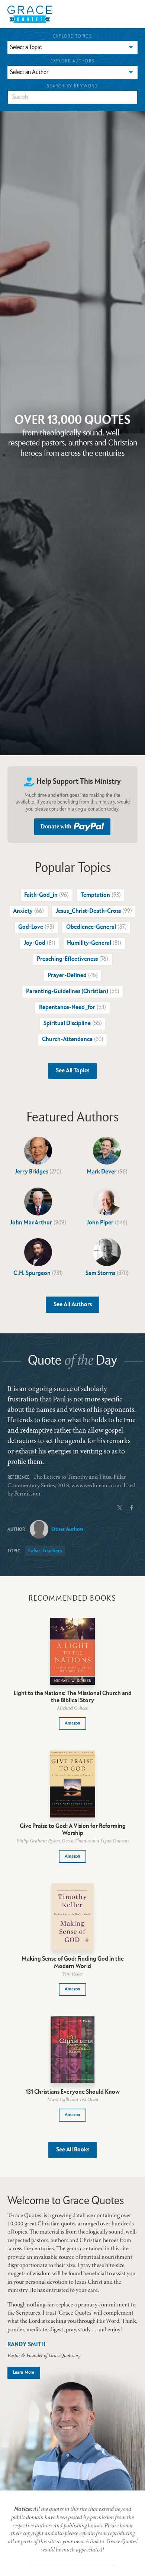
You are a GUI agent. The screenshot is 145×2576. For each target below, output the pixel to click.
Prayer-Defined (73, 976)
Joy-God (40, 943)
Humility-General (94, 943)
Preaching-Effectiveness (72, 959)
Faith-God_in (46, 895)
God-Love (36, 927)
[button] (73, 1724)
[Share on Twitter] (120, 1507)
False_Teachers (45, 1551)
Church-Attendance (73, 1040)
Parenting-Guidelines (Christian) (73, 992)
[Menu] (86, 14)
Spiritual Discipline (73, 1024)
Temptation (101, 895)
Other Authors (67, 1529)
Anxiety (28, 911)
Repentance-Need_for (72, 1008)
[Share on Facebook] (132, 1507)
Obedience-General (96, 927)
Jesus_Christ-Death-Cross (94, 911)
